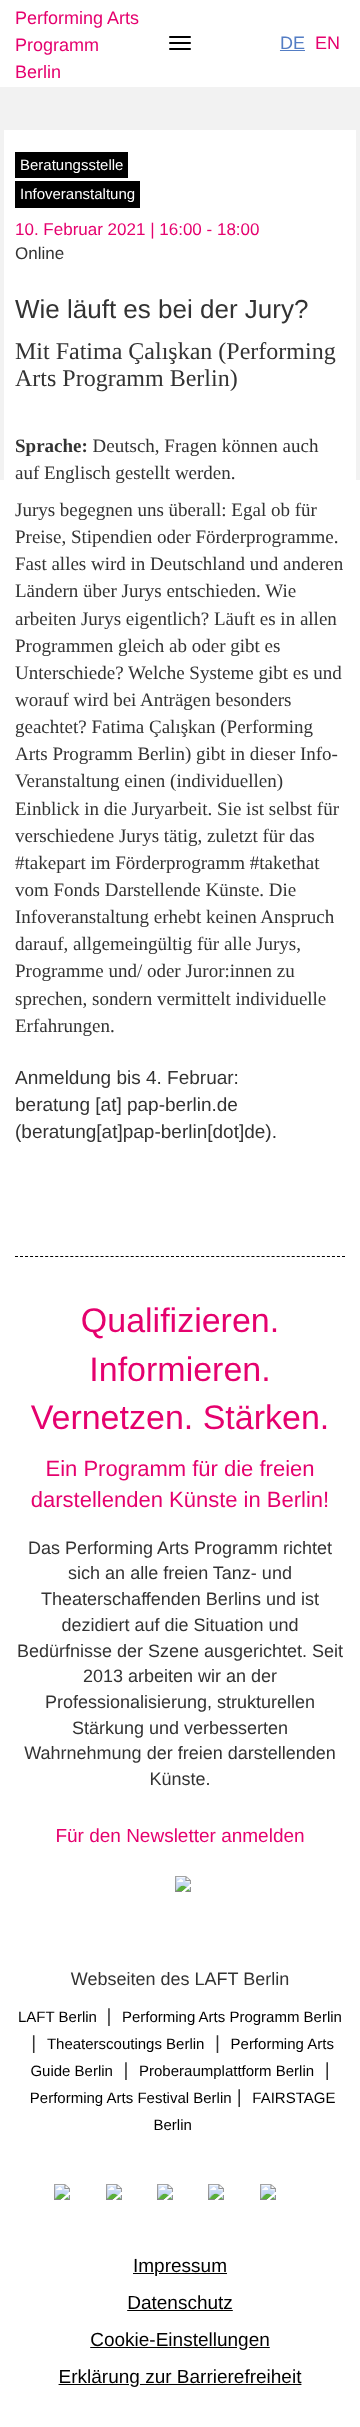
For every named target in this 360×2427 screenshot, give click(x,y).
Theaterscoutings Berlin (126, 2044)
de (292, 43)
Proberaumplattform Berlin (226, 2071)
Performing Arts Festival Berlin (131, 2098)
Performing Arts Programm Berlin (77, 45)
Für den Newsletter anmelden (179, 1836)
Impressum (180, 2266)
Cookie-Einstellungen (180, 2340)
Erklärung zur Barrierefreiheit (180, 2377)
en (327, 43)
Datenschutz (180, 2303)
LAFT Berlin (59, 2017)
